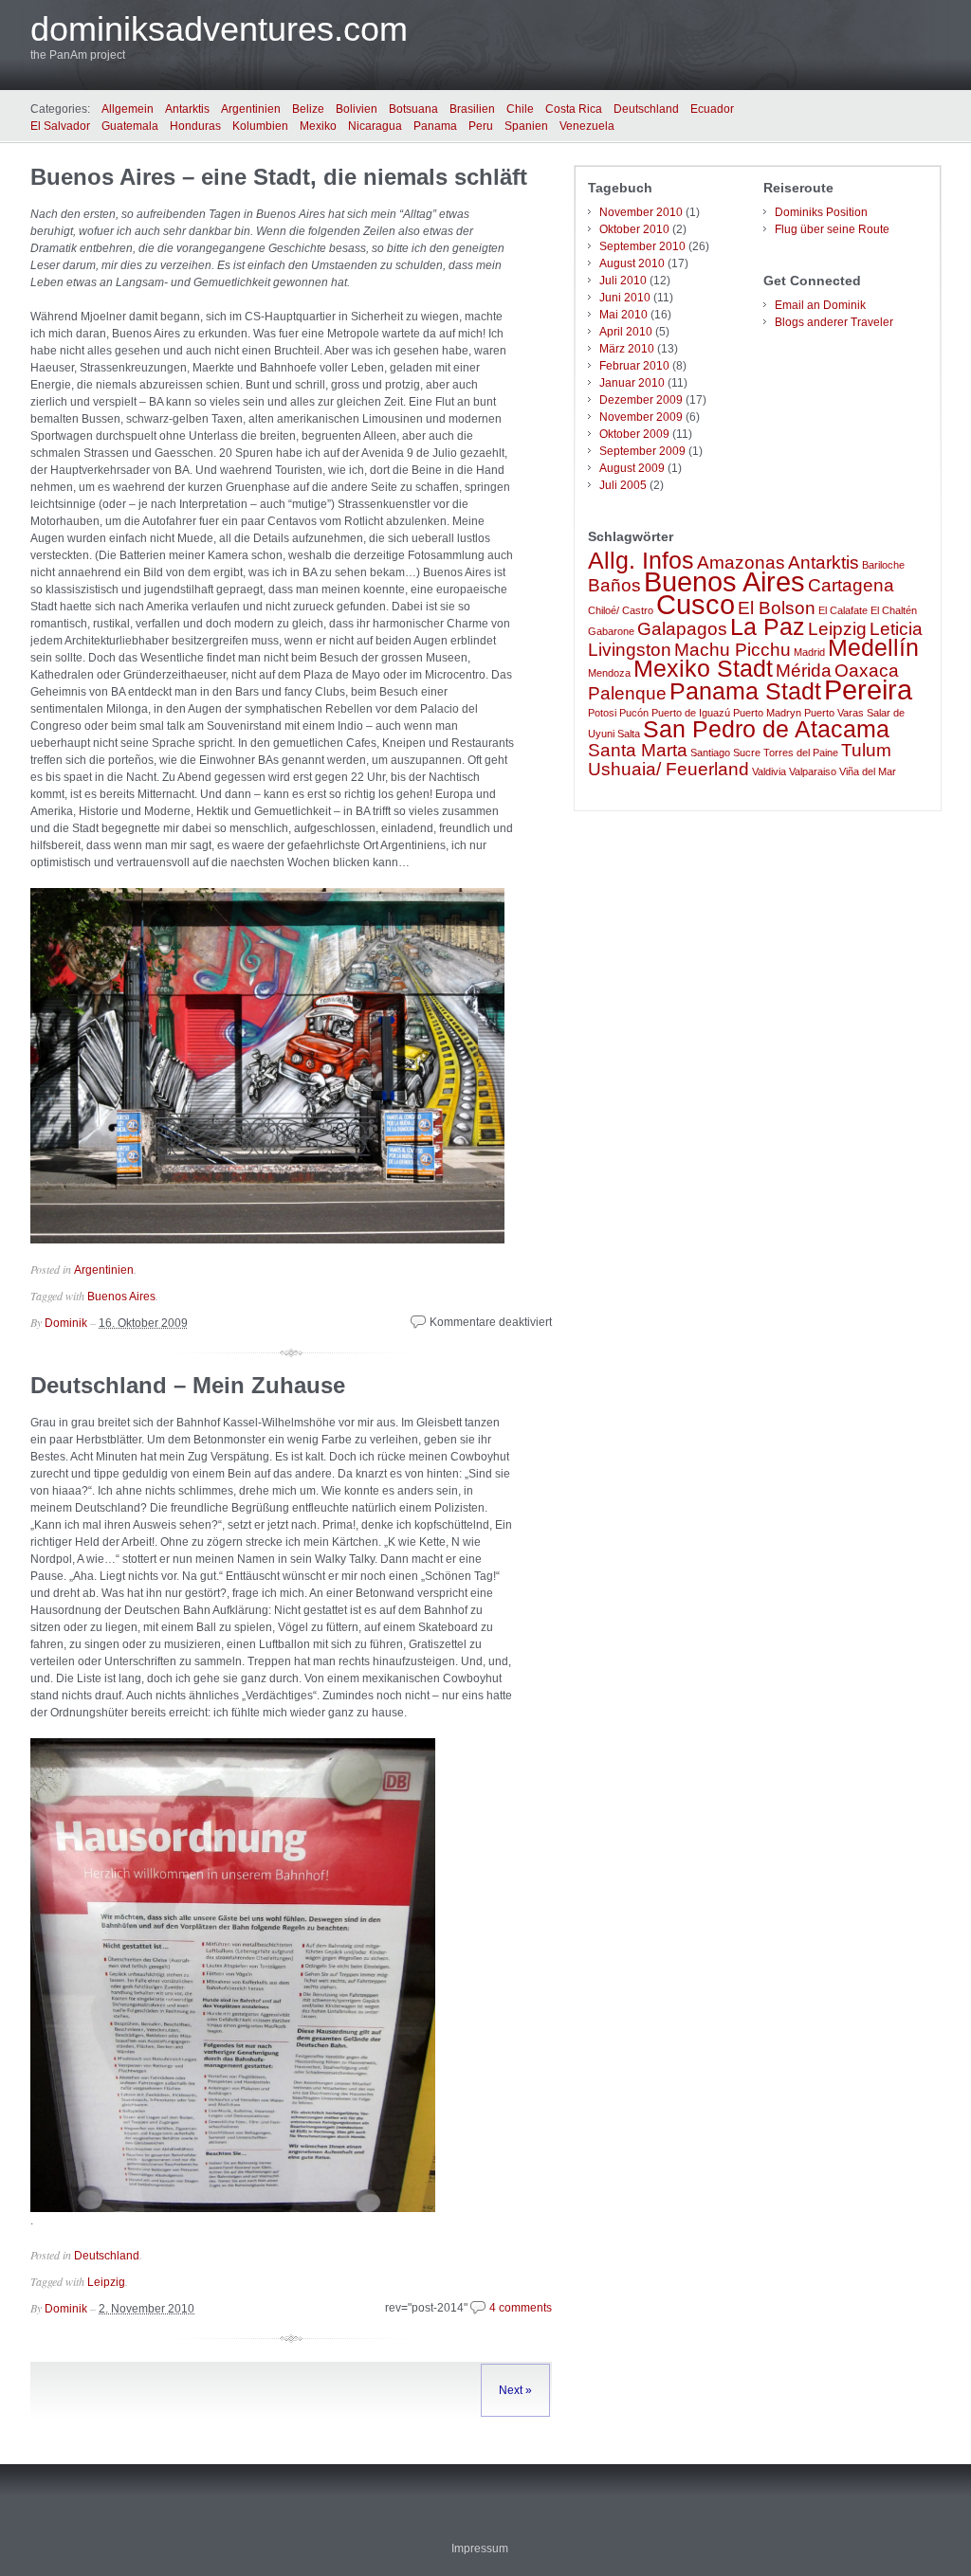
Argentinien (251, 109)
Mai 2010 (623, 315)
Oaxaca (867, 671)
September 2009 (642, 451)
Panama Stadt (745, 691)
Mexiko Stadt (703, 669)
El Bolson (777, 608)
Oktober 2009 (634, 434)
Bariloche (883, 565)
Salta (629, 734)
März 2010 (627, 349)
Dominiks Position (821, 212)
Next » (515, 2390)
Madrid (809, 652)
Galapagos (682, 629)
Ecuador (712, 109)
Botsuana (413, 109)
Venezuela (587, 126)
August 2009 (632, 468)
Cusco (696, 604)
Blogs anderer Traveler (834, 322)
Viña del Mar (868, 771)
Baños (614, 585)
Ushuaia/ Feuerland (669, 769)
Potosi (602, 713)
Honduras (195, 126)
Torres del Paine (801, 753)
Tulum (866, 750)
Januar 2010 (632, 383)
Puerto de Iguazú (691, 713)
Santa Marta (638, 750)
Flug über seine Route (832, 229)
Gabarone (611, 631)
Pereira (868, 689)
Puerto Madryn (767, 713)
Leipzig (106, 2282)
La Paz (768, 627)
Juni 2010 (625, 298)
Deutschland (646, 109)
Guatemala (130, 126)
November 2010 (641, 212)
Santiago (710, 753)
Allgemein (128, 109)
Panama (435, 126)
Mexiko (318, 126)
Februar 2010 (634, 366)
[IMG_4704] (233, 2208)
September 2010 (642, 246)
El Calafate (843, 610)
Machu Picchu (733, 650)
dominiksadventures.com (219, 29)
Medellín (873, 648)
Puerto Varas (834, 713)
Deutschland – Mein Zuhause (188, 1385)
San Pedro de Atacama (766, 729)
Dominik (66, 1323)
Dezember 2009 (641, 400)
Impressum (480, 2549)
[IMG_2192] (267, 1240)
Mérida (804, 671)
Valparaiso (813, 771)
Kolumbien (260, 126)
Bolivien (357, 109)
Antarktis (187, 109)
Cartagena (851, 585)
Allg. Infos (641, 561)
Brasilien (472, 109)
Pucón (634, 713)
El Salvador (60, 126)
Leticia (896, 629)
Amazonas (741, 562)
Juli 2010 (623, 281)
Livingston (630, 650)
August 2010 (632, 263)
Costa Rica (574, 109)
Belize (308, 109)
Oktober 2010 (634, 229)
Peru (481, 126)
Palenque (627, 693)
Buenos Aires (121, 1297)
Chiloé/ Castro (621, 610)
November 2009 (641, 417)
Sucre (747, 753)
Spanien (526, 126)
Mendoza (609, 673)
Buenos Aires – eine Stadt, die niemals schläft (279, 177)
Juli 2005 (623, 485)
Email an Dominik (820, 305)
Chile (520, 109)
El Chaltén (894, 610)
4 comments (521, 2308)
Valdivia (769, 771)
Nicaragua (375, 126)
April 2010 (626, 332)
